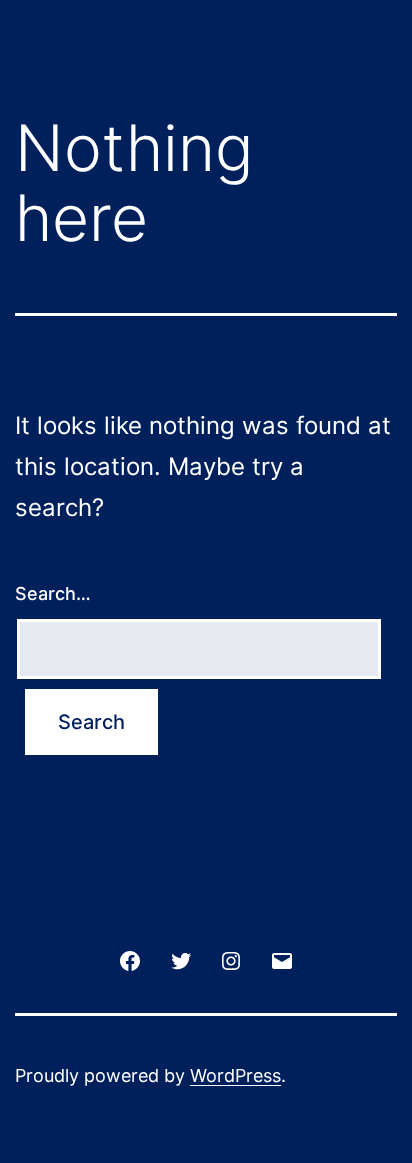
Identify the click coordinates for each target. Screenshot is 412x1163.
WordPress (235, 1075)
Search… (53, 593)
